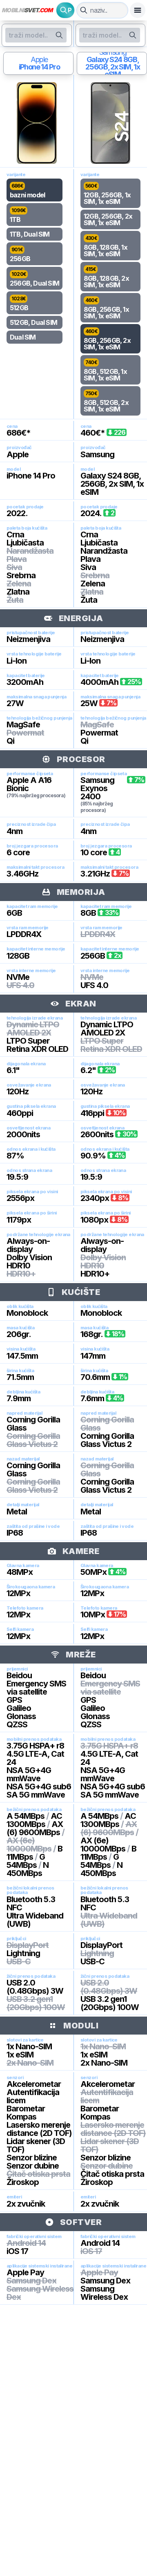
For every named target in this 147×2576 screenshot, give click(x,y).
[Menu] (138, 10)
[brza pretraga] (84, 10)
